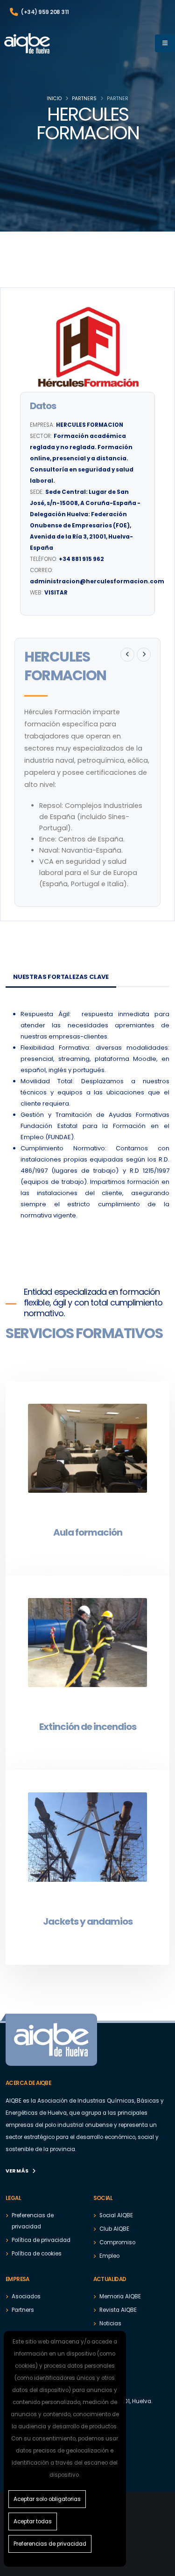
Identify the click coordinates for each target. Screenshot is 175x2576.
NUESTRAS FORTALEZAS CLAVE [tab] (61, 977)
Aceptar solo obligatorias (47, 2499)
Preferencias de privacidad (50, 2544)
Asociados (26, 2296)
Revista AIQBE (118, 2310)
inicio (54, 99)
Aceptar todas (33, 2521)
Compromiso (117, 2242)
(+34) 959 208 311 (45, 12)
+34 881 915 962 (81, 559)
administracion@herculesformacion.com (97, 581)
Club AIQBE (114, 2229)
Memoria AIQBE (120, 2296)
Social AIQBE (116, 2215)
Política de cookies (37, 2254)
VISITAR (56, 593)
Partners (84, 99)
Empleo (109, 2256)
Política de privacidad (41, 2240)
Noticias (110, 2323)
